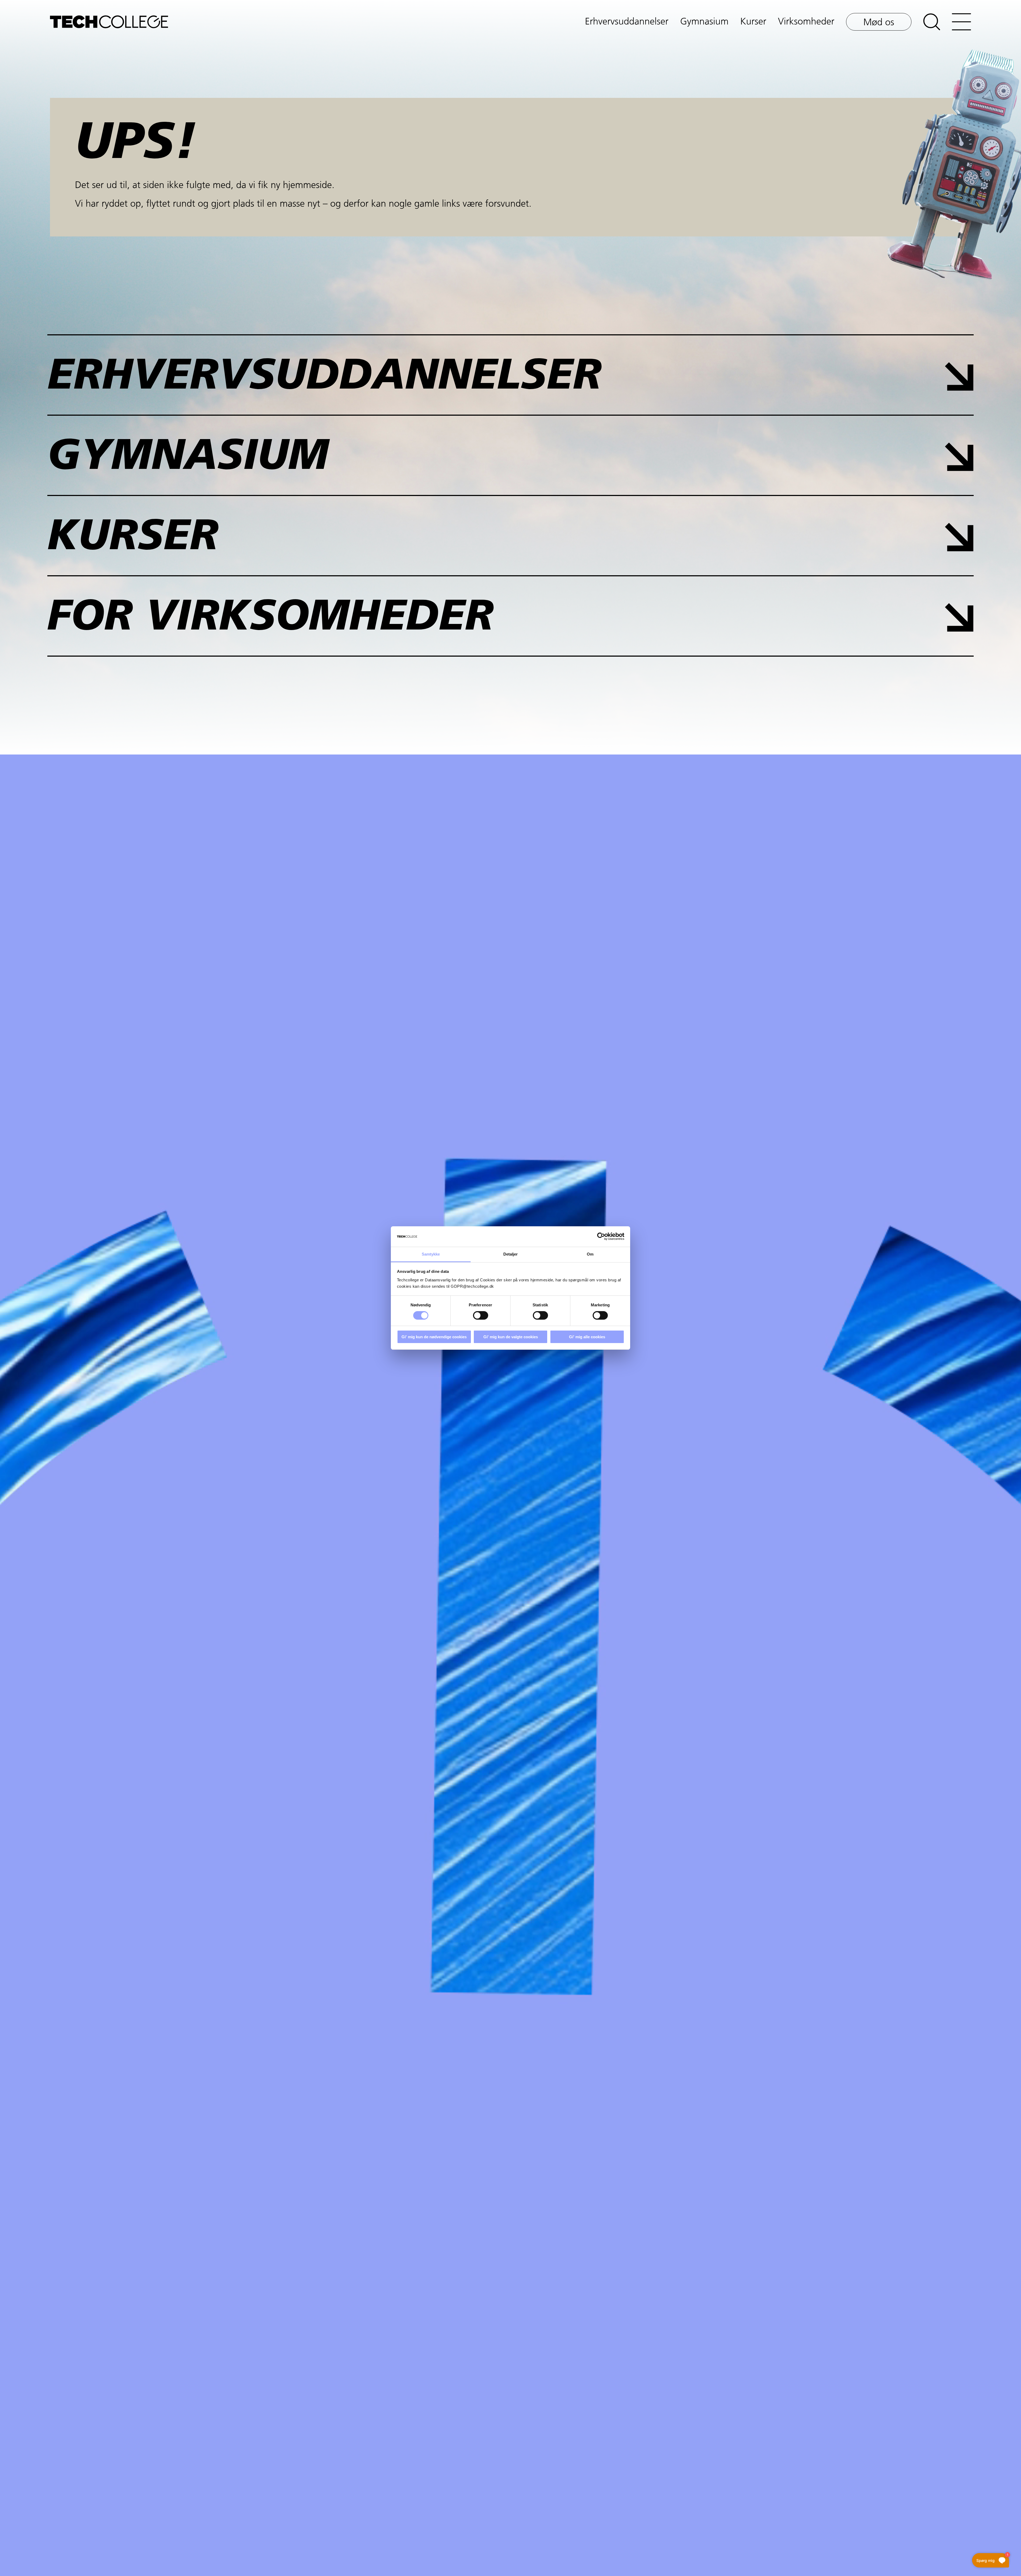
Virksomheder (806, 22)
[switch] (481, 1315)
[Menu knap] (961, 22)
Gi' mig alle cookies (587, 1337)
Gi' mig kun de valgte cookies (511, 1337)
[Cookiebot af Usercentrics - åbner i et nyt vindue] (601, 1236)
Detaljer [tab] (511, 1254)
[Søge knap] (932, 22)
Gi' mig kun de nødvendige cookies (434, 1337)
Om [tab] (590, 1254)
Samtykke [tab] (431, 1254)
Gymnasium (704, 22)
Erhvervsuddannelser (627, 22)
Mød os (879, 23)
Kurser (753, 22)
